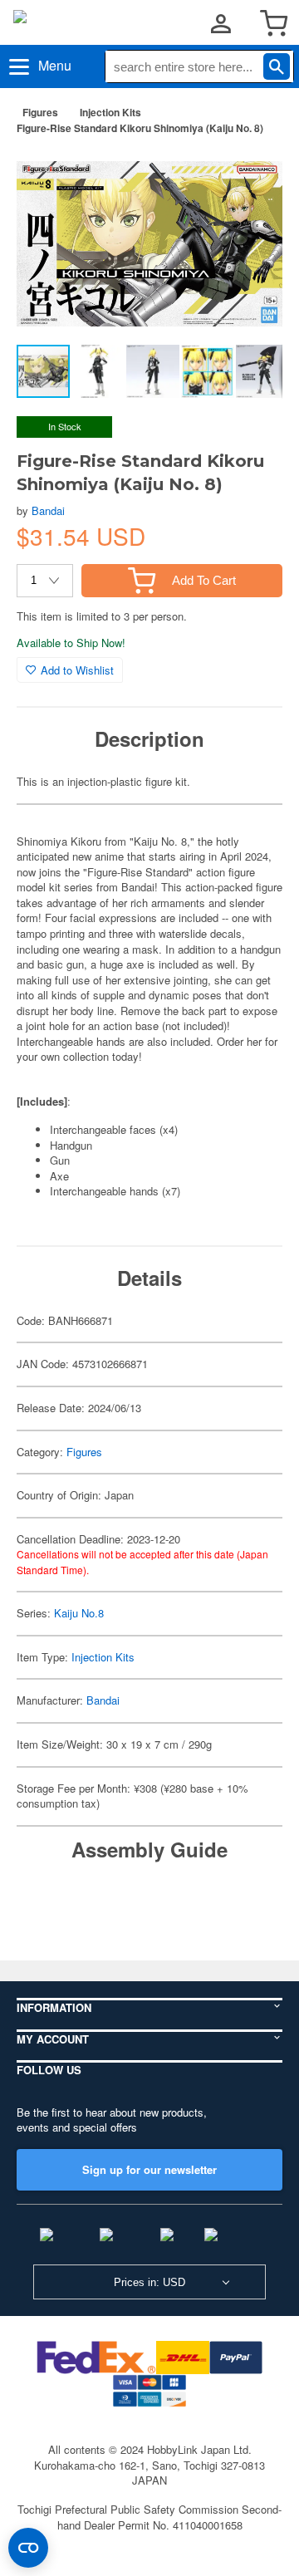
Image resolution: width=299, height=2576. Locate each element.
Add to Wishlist (77, 670)
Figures (40, 112)
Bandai (48, 510)
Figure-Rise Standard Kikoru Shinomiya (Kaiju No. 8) (140, 128)
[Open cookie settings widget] (28, 2548)
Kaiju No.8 (79, 1613)
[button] (252, 174)
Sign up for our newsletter (149, 2169)
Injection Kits (110, 112)
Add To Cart (204, 580)
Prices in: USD (149, 2282)
